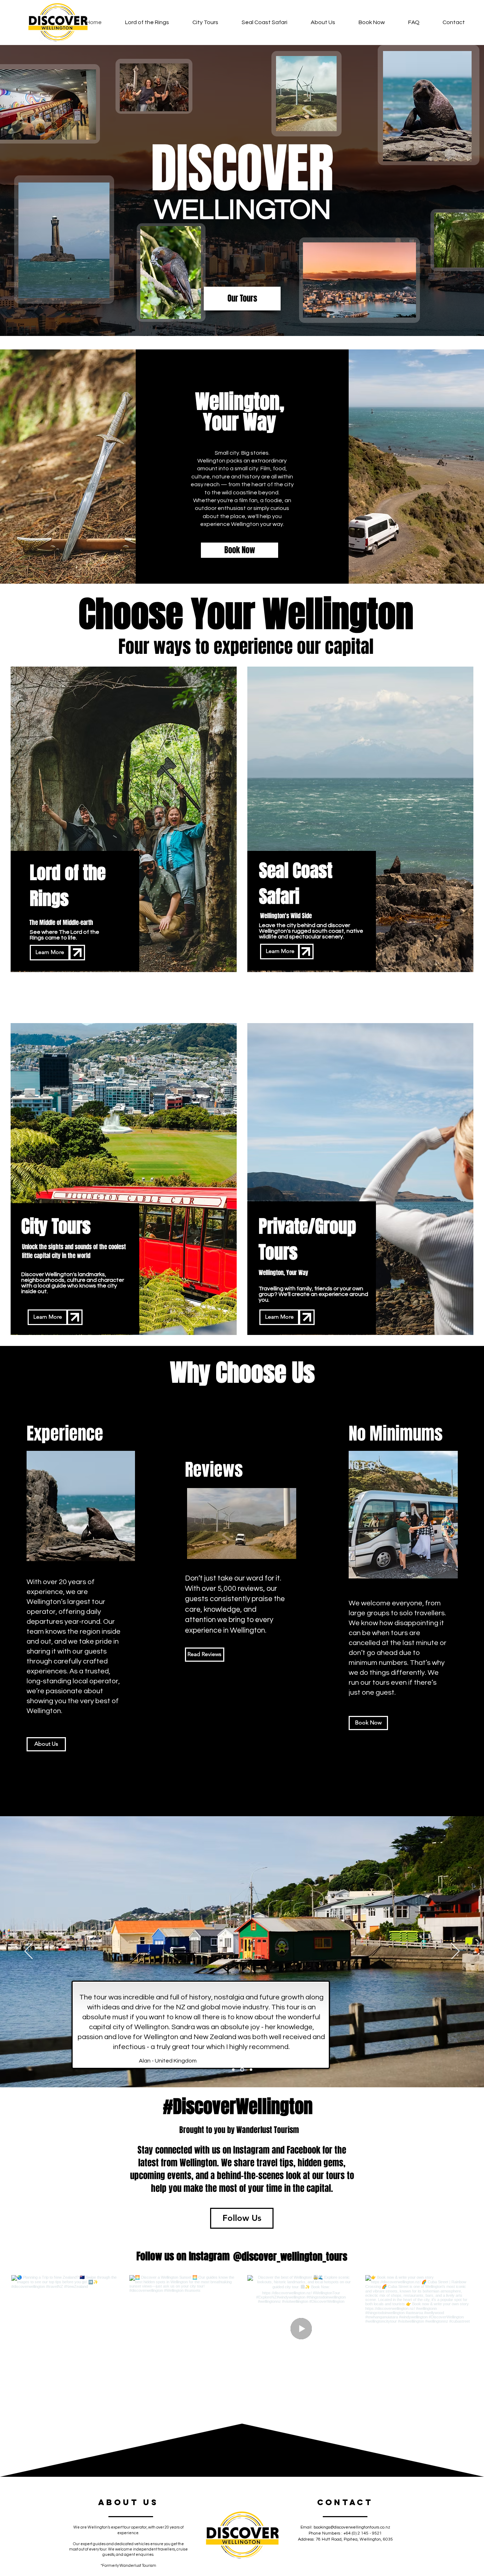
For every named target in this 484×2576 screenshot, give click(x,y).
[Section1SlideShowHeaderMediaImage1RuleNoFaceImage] (243, 2069)
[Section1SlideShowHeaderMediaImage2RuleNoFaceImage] (251, 2069)
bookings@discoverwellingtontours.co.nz (352, 2527)
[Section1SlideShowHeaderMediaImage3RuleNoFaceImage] (234, 2069)
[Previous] (29, 1952)
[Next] (455, 1952)
